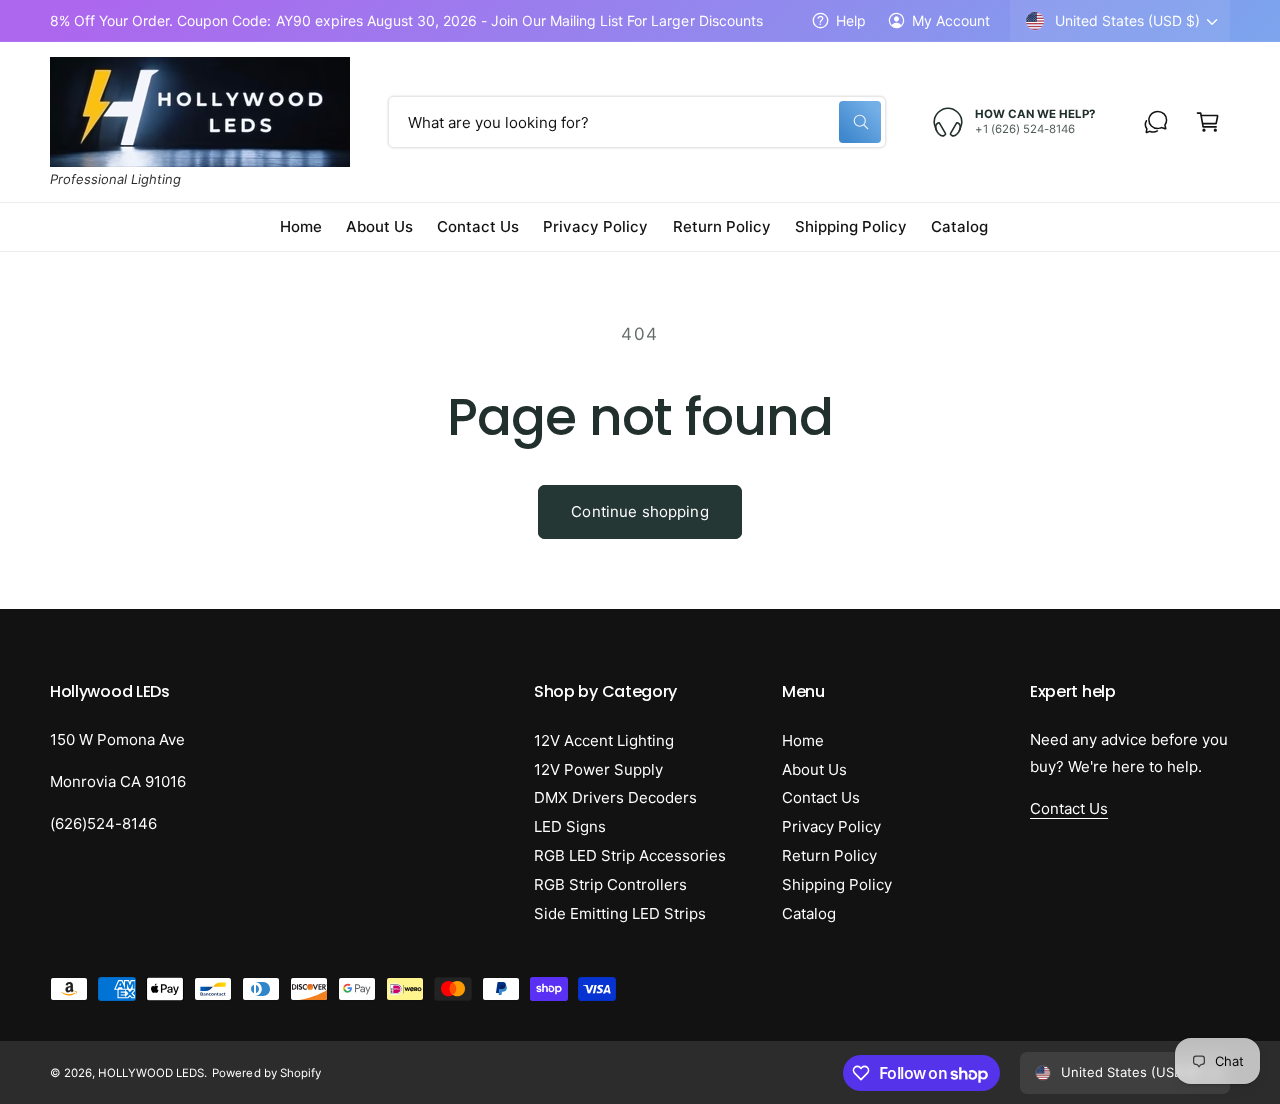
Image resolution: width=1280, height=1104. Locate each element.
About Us (814, 769)
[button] (1208, 122)
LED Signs (570, 826)
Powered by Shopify (266, 1073)
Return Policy (829, 855)
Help (851, 20)
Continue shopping (640, 511)
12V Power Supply (598, 769)
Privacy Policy (831, 826)
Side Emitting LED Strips (620, 913)
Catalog (809, 913)
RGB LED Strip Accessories (630, 855)
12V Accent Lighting (604, 740)
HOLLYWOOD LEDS (151, 1073)
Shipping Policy (837, 884)
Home (803, 740)
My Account (951, 20)
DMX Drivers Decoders (615, 797)
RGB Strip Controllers (610, 884)
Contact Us (821, 797)
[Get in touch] (1156, 122)
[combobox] (637, 122)
